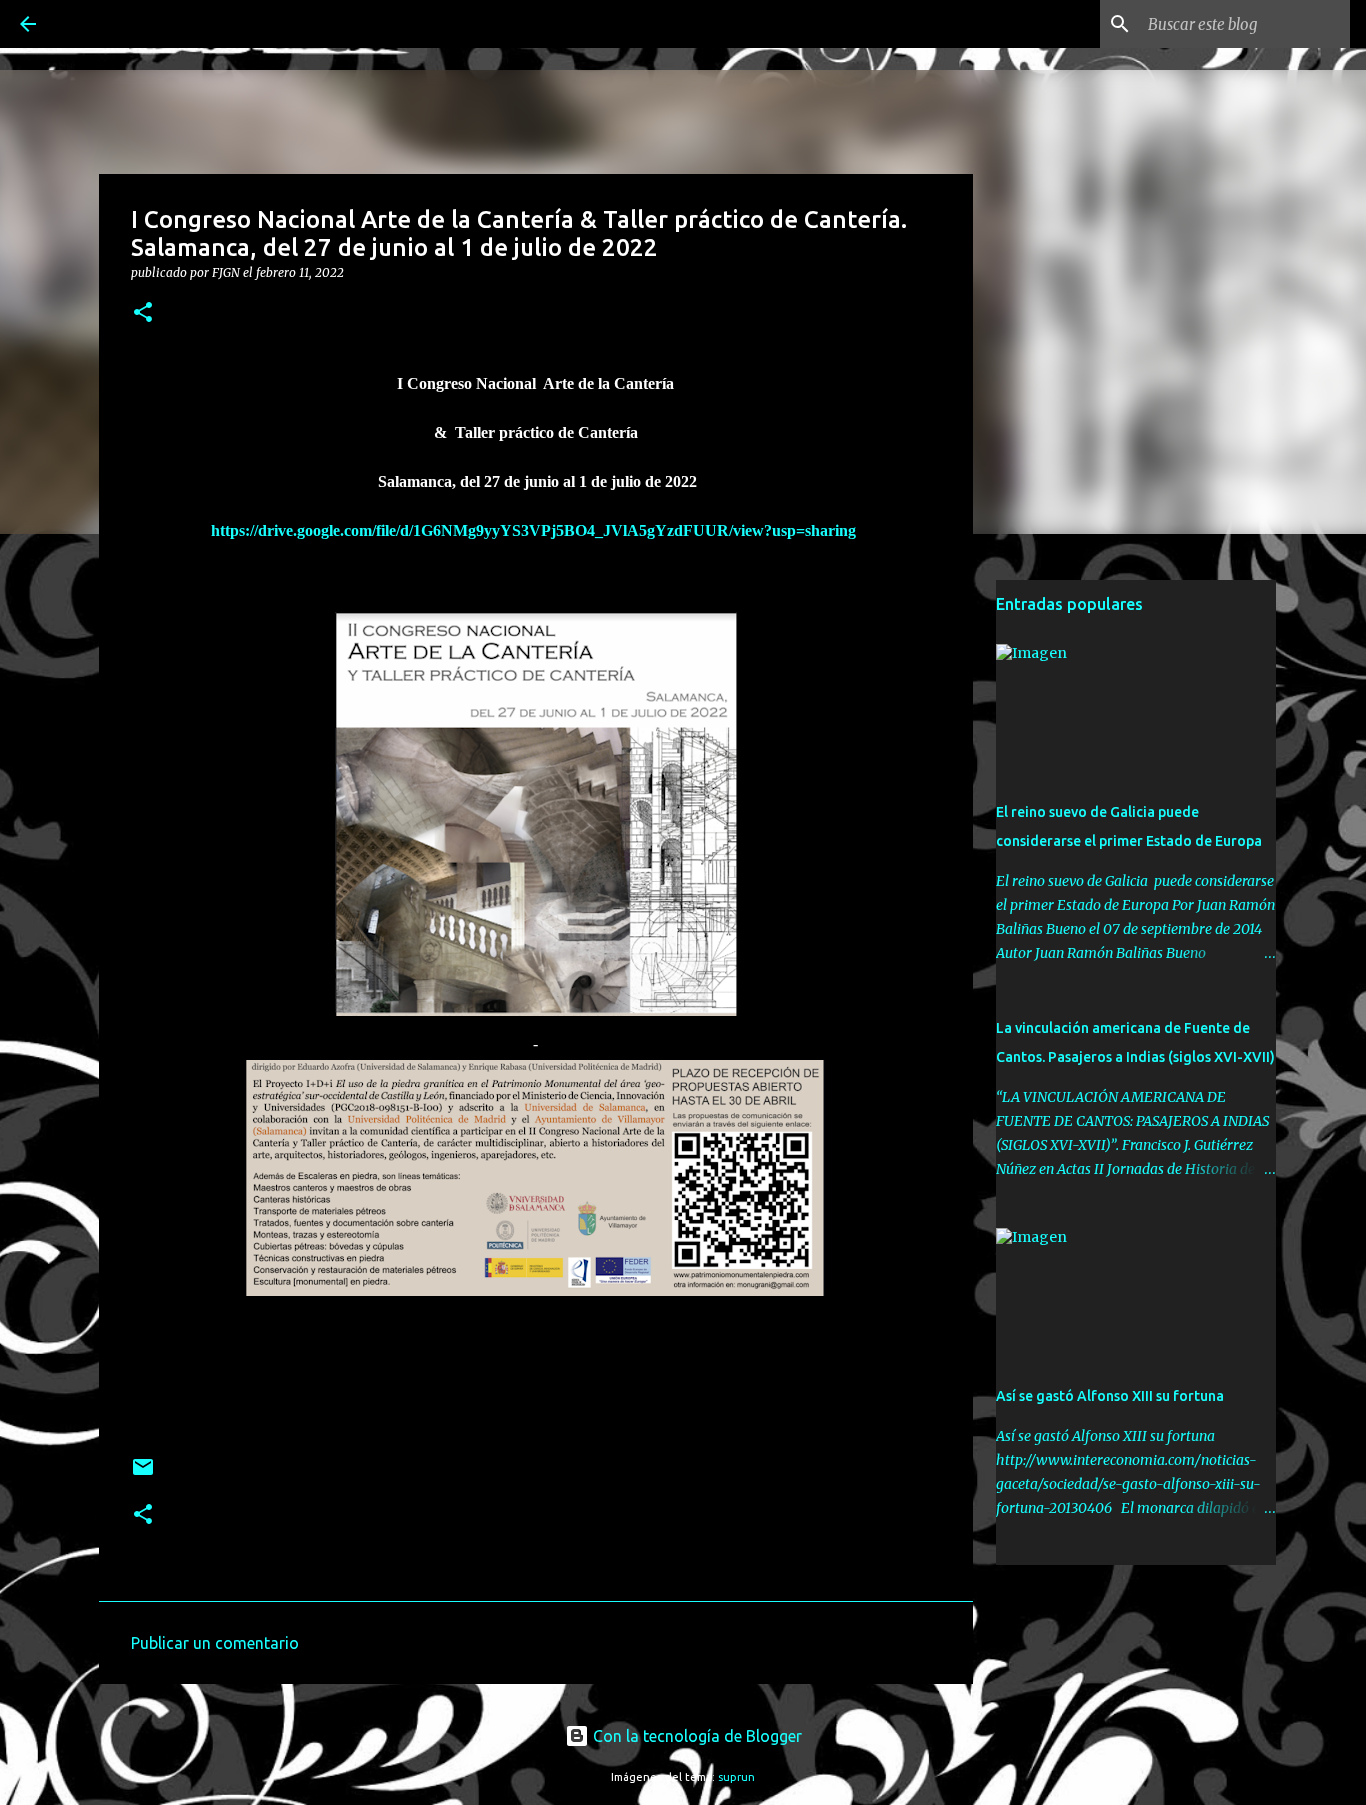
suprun (736, 1777)
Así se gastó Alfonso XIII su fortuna (1110, 1396)
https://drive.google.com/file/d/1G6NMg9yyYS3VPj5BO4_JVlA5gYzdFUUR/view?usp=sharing (535, 530)
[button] (143, 313)
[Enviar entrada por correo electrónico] (143, 1474)
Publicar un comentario (215, 1643)
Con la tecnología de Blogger (695, 1736)
